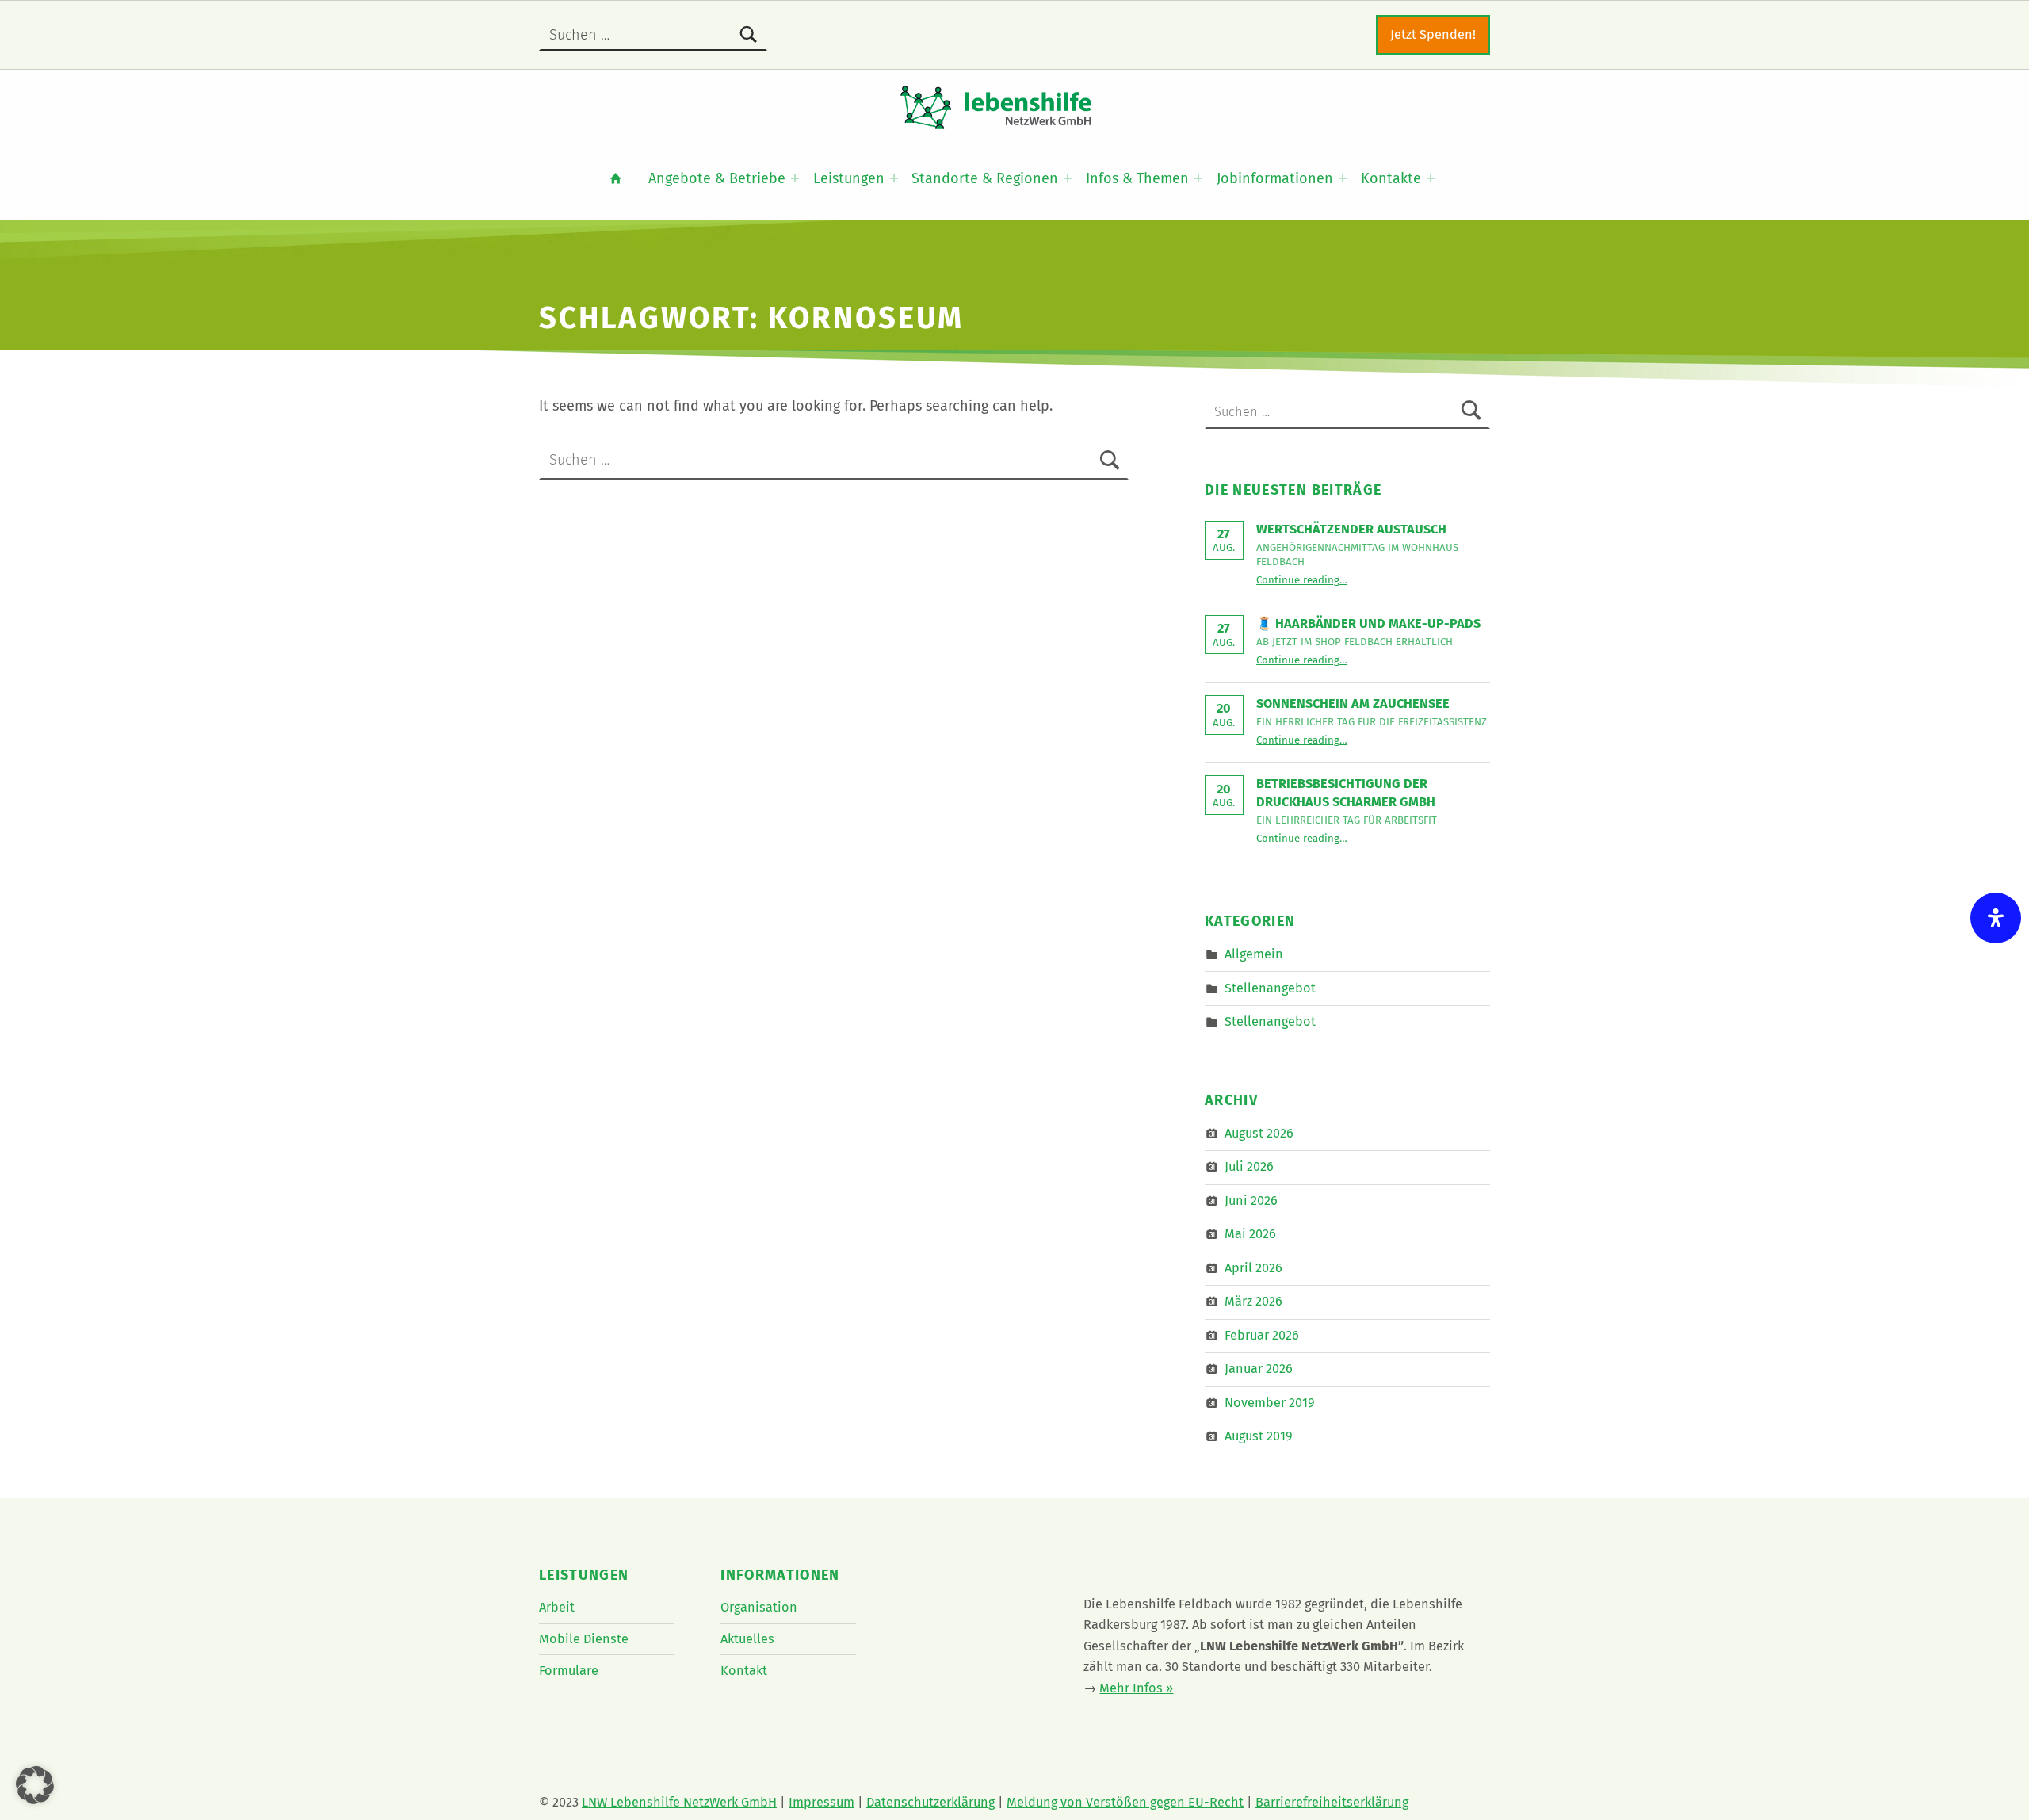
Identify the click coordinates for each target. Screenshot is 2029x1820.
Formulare (569, 1671)
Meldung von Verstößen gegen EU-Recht (1125, 1802)
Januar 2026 (1259, 1369)
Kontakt (744, 1671)
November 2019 (1270, 1403)
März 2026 (1253, 1301)
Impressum (822, 1802)
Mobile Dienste (584, 1639)
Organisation (759, 1607)
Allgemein (1254, 954)
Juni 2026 (1251, 1201)
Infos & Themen (1137, 178)
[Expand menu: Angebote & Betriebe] (795, 178)
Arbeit (557, 1607)
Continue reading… (1302, 580)
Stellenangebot (1270, 987)
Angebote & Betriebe (717, 178)
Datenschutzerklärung (930, 1802)
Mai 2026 (1250, 1234)
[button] (35, 1785)
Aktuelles (747, 1639)
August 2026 (1259, 1133)
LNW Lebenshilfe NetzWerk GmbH (679, 1802)
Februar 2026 (1262, 1335)
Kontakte (1391, 178)
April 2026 (1253, 1268)
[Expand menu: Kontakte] (1431, 178)
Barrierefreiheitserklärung (1332, 1802)
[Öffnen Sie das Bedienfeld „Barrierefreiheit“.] (1996, 918)
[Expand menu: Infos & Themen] (1198, 178)
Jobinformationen (1275, 178)
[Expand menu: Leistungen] (894, 178)
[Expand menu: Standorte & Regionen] (1068, 178)
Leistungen (849, 178)
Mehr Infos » (1136, 1688)
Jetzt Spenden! (1433, 34)
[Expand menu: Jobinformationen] (1343, 178)
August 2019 (1259, 1436)
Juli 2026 (1249, 1166)
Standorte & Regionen (985, 178)
